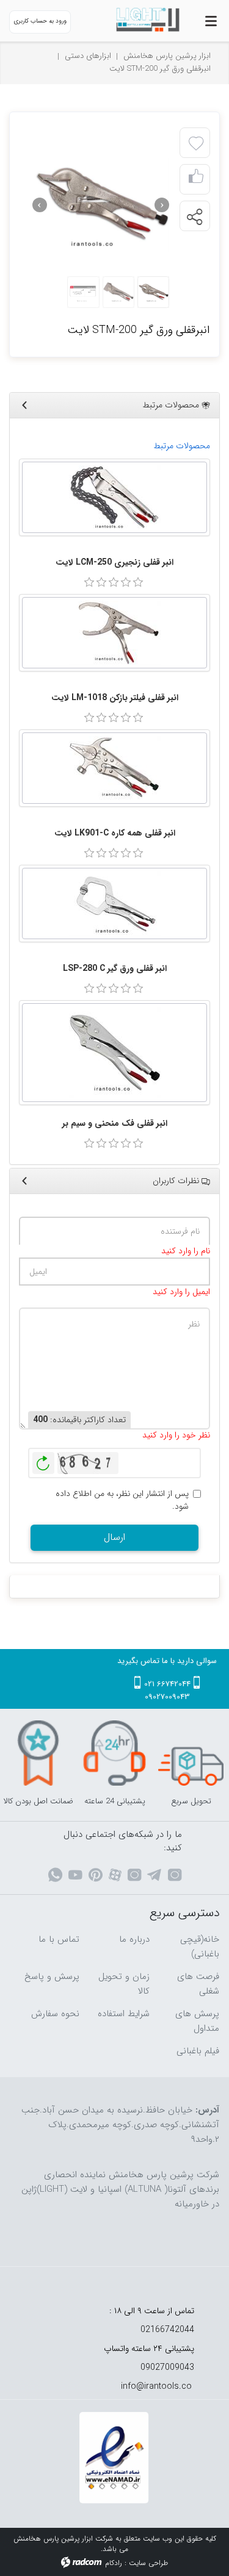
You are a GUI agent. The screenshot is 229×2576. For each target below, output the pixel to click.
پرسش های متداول (197, 2021)
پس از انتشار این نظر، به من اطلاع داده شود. (122, 1500)
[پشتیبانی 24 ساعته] (114, 1753)
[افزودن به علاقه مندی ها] (196, 144)
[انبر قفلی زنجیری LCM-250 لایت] (114, 497)
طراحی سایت (148, 2563)
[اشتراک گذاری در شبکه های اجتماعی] (194, 216)
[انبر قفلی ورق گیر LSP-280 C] (114, 903)
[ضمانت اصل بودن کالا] (38, 1753)
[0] (89, 582)
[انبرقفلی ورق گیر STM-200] (101, 205)
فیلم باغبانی (198, 2051)
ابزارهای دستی (88, 56)
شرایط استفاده (124, 2014)
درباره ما (134, 1939)
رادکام (114, 2563)
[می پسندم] (196, 180)
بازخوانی (43, 1460)
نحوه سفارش (55, 2014)
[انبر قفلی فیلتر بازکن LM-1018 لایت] (114, 633)
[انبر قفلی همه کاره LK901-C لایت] (114, 768)
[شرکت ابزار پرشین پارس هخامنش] (143, 20)
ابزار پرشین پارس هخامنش (167, 56)
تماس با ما (59, 1939)
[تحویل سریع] (191, 1753)
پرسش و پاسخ (52, 1977)
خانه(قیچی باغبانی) (200, 1947)
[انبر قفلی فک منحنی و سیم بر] (114, 1053)
